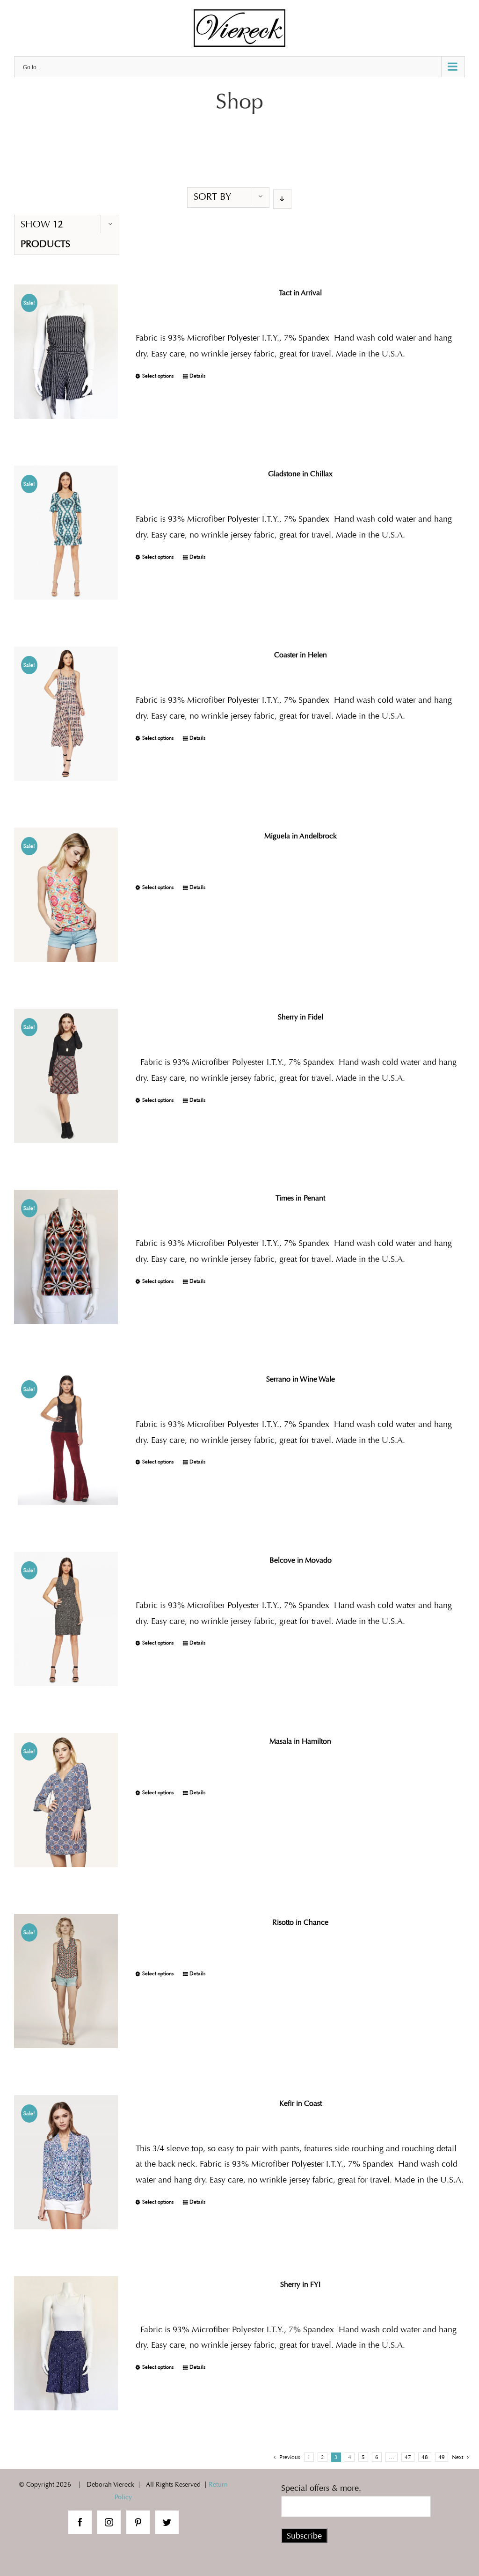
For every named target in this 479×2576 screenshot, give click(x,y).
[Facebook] (80, 2522)
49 (442, 2457)
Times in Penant (300, 1198)
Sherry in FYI (300, 2284)
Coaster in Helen (301, 655)
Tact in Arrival (300, 293)
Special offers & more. (321, 2488)
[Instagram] (109, 2522)
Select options (158, 376)
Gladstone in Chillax (300, 474)
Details (197, 376)
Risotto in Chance (300, 1922)
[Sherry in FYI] (66, 2343)
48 (425, 2457)
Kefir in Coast (301, 2103)
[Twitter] (167, 2522)
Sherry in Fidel (301, 1017)
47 (408, 2457)
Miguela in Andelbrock (301, 836)
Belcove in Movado (301, 1560)
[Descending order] (282, 199)
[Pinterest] (138, 2522)
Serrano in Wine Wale (301, 1379)
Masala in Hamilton (300, 1741)
